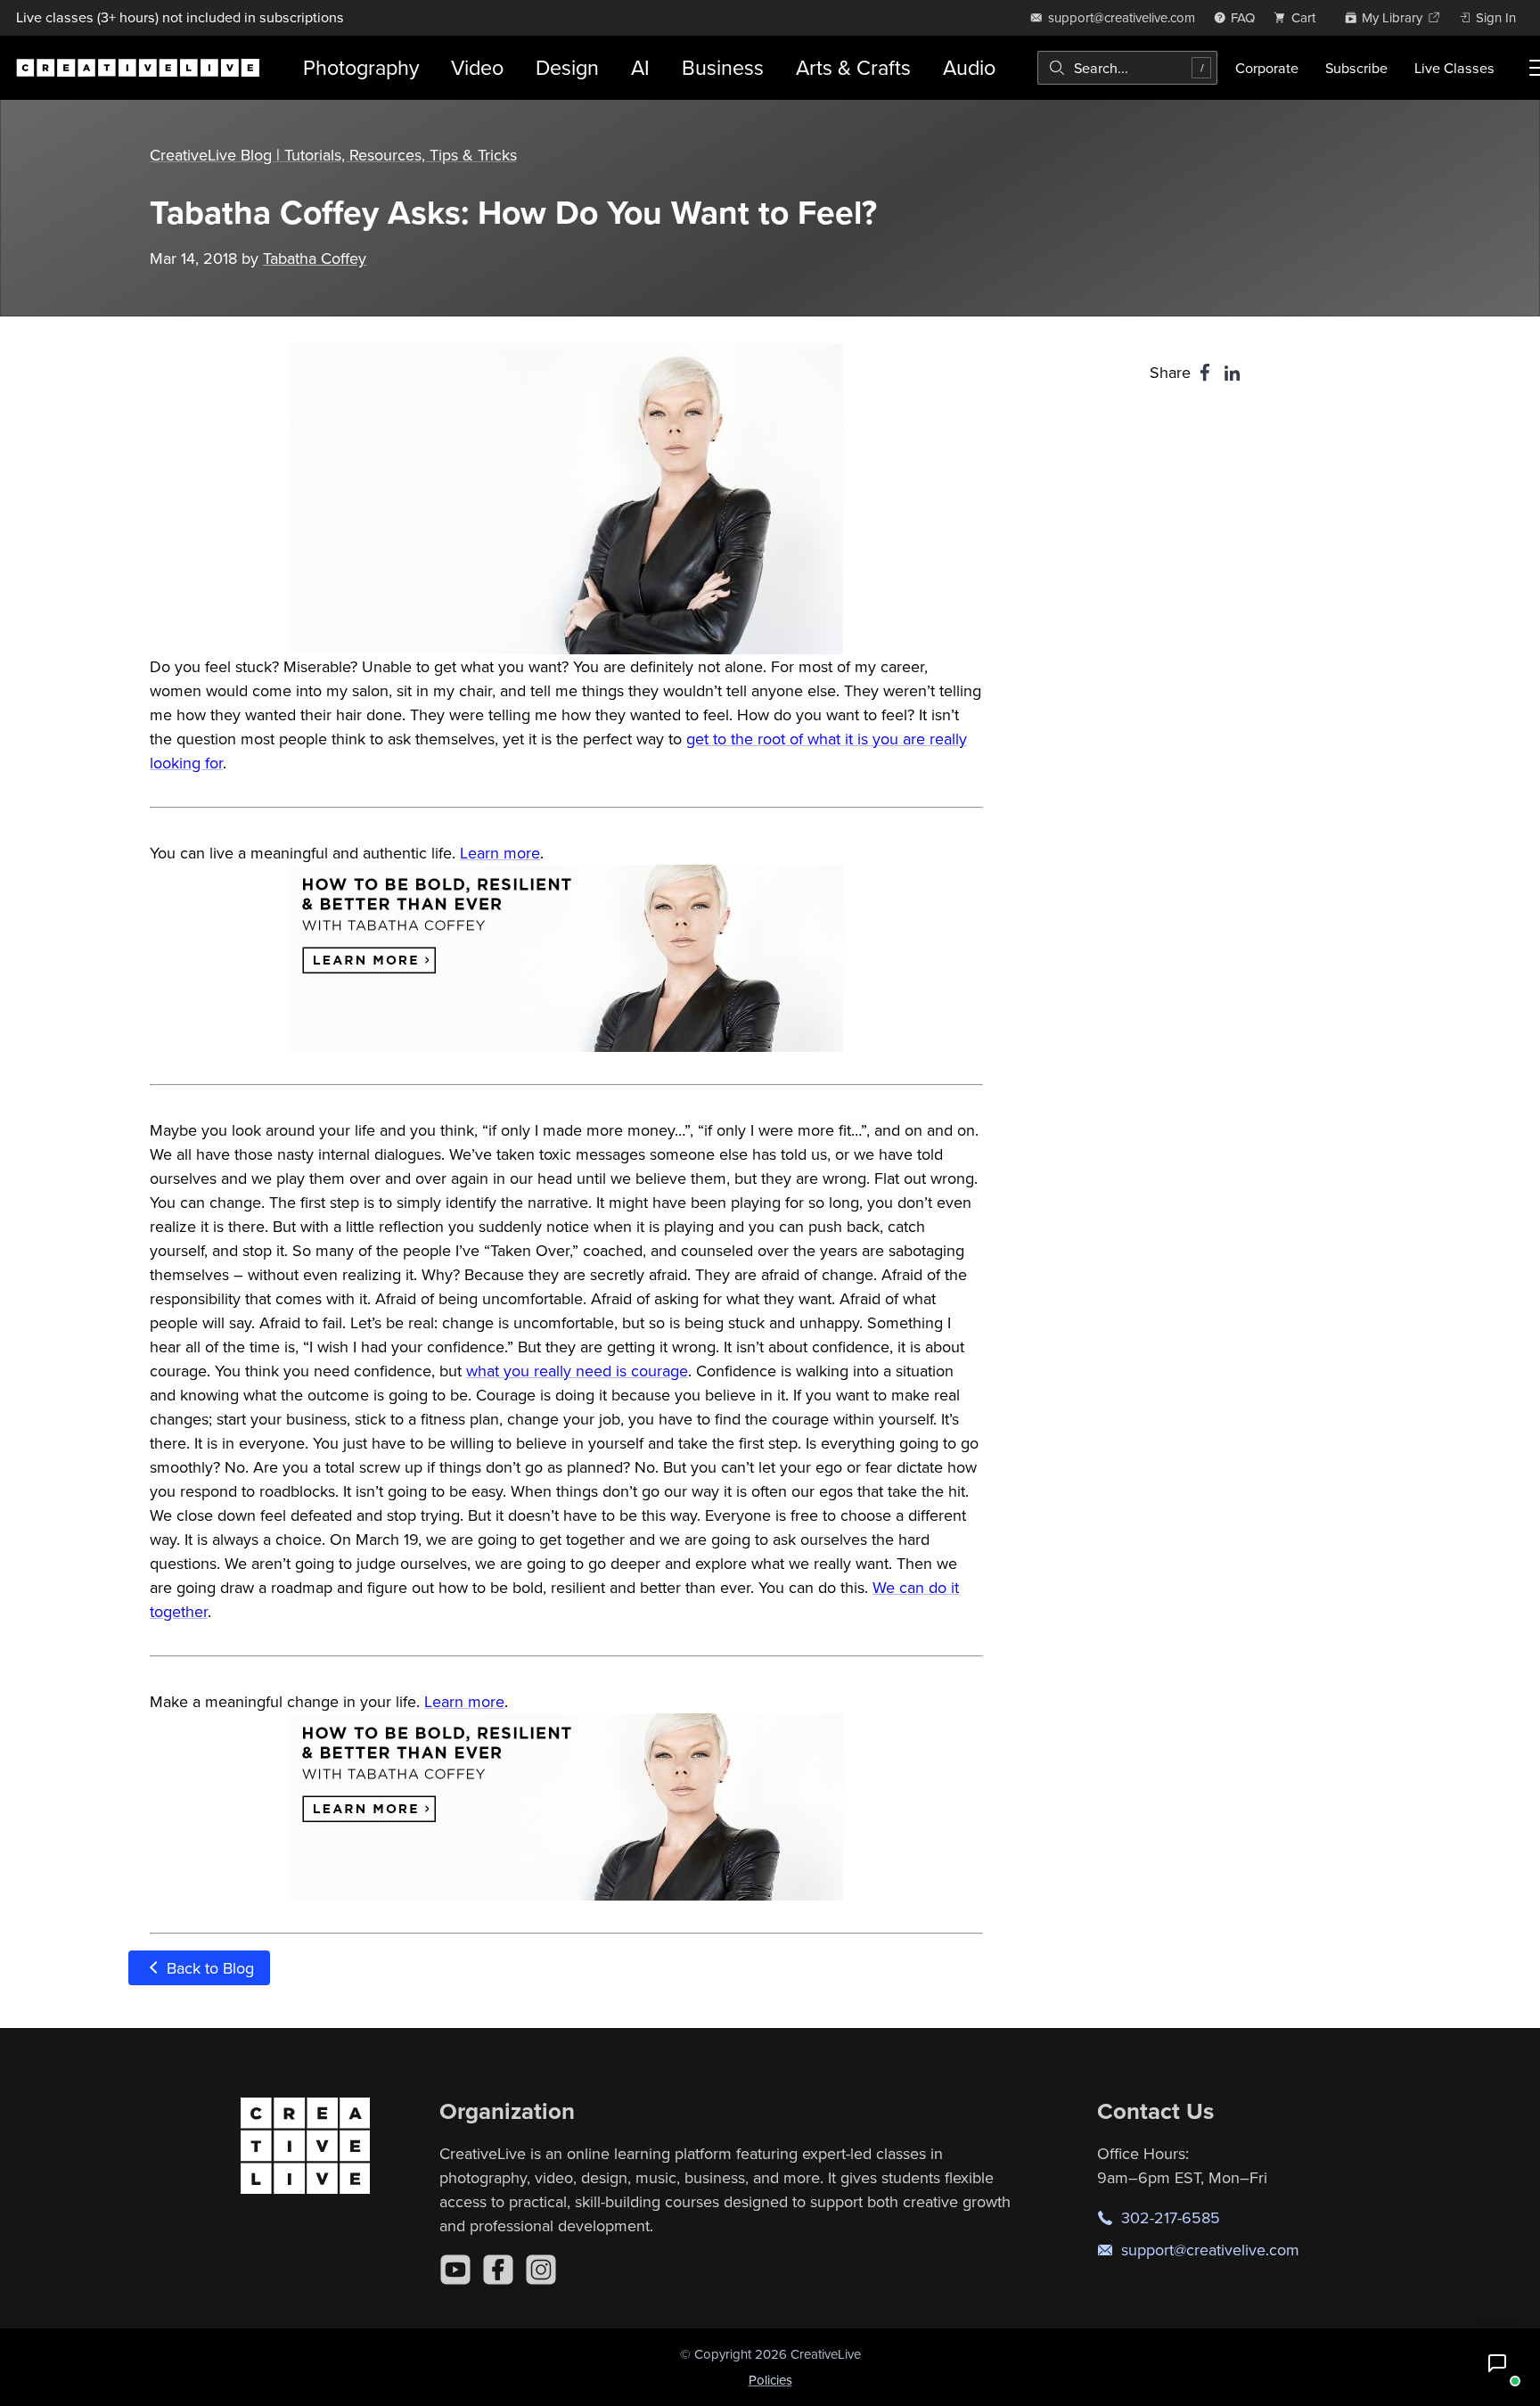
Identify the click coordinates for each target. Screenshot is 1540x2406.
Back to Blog (208, 1968)
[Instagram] (541, 2270)
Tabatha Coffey (315, 258)
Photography (361, 67)
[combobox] (1127, 68)
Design (567, 67)
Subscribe (1356, 68)
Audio (969, 67)
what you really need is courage (577, 1371)
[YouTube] (455, 2270)
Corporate (1267, 68)
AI (640, 67)
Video (477, 67)
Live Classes (1454, 68)
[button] (1497, 2363)
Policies (770, 2380)
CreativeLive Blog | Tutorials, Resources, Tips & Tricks (333, 155)
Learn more (500, 853)
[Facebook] (498, 2270)
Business (723, 67)
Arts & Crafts (853, 67)
